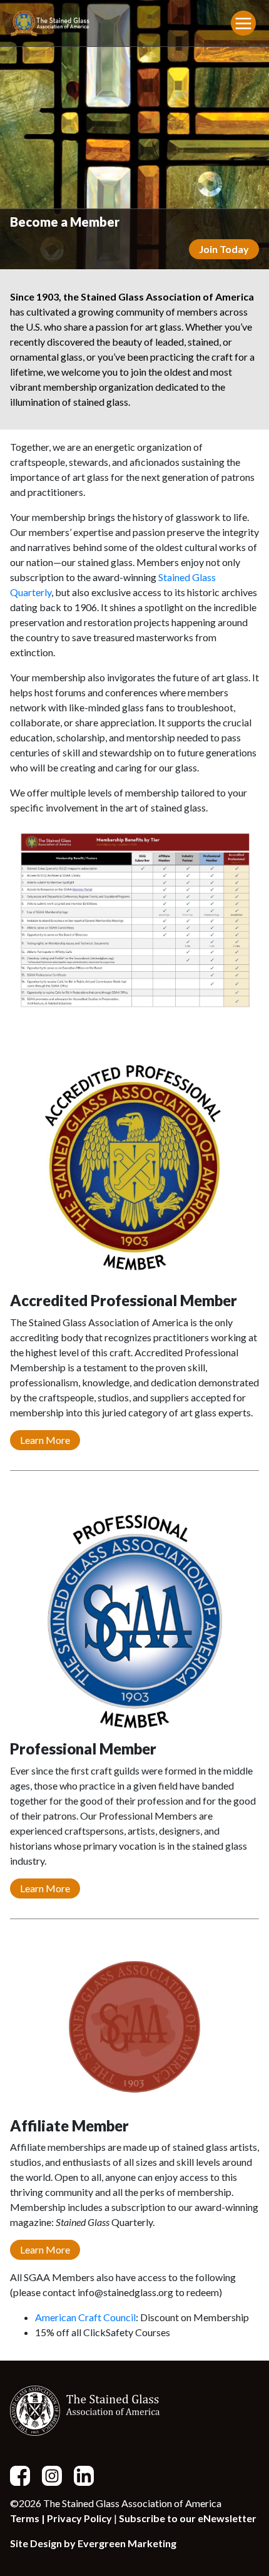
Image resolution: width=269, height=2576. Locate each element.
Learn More (45, 1440)
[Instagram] (57, 2475)
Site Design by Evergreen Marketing (93, 2543)
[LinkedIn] (89, 2475)
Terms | (28, 2518)
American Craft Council (85, 2317)
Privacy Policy (79, 2518)
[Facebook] (25, 2475)
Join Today (224, 249)
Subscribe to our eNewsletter (188, 2518)
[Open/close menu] (243, 23)
